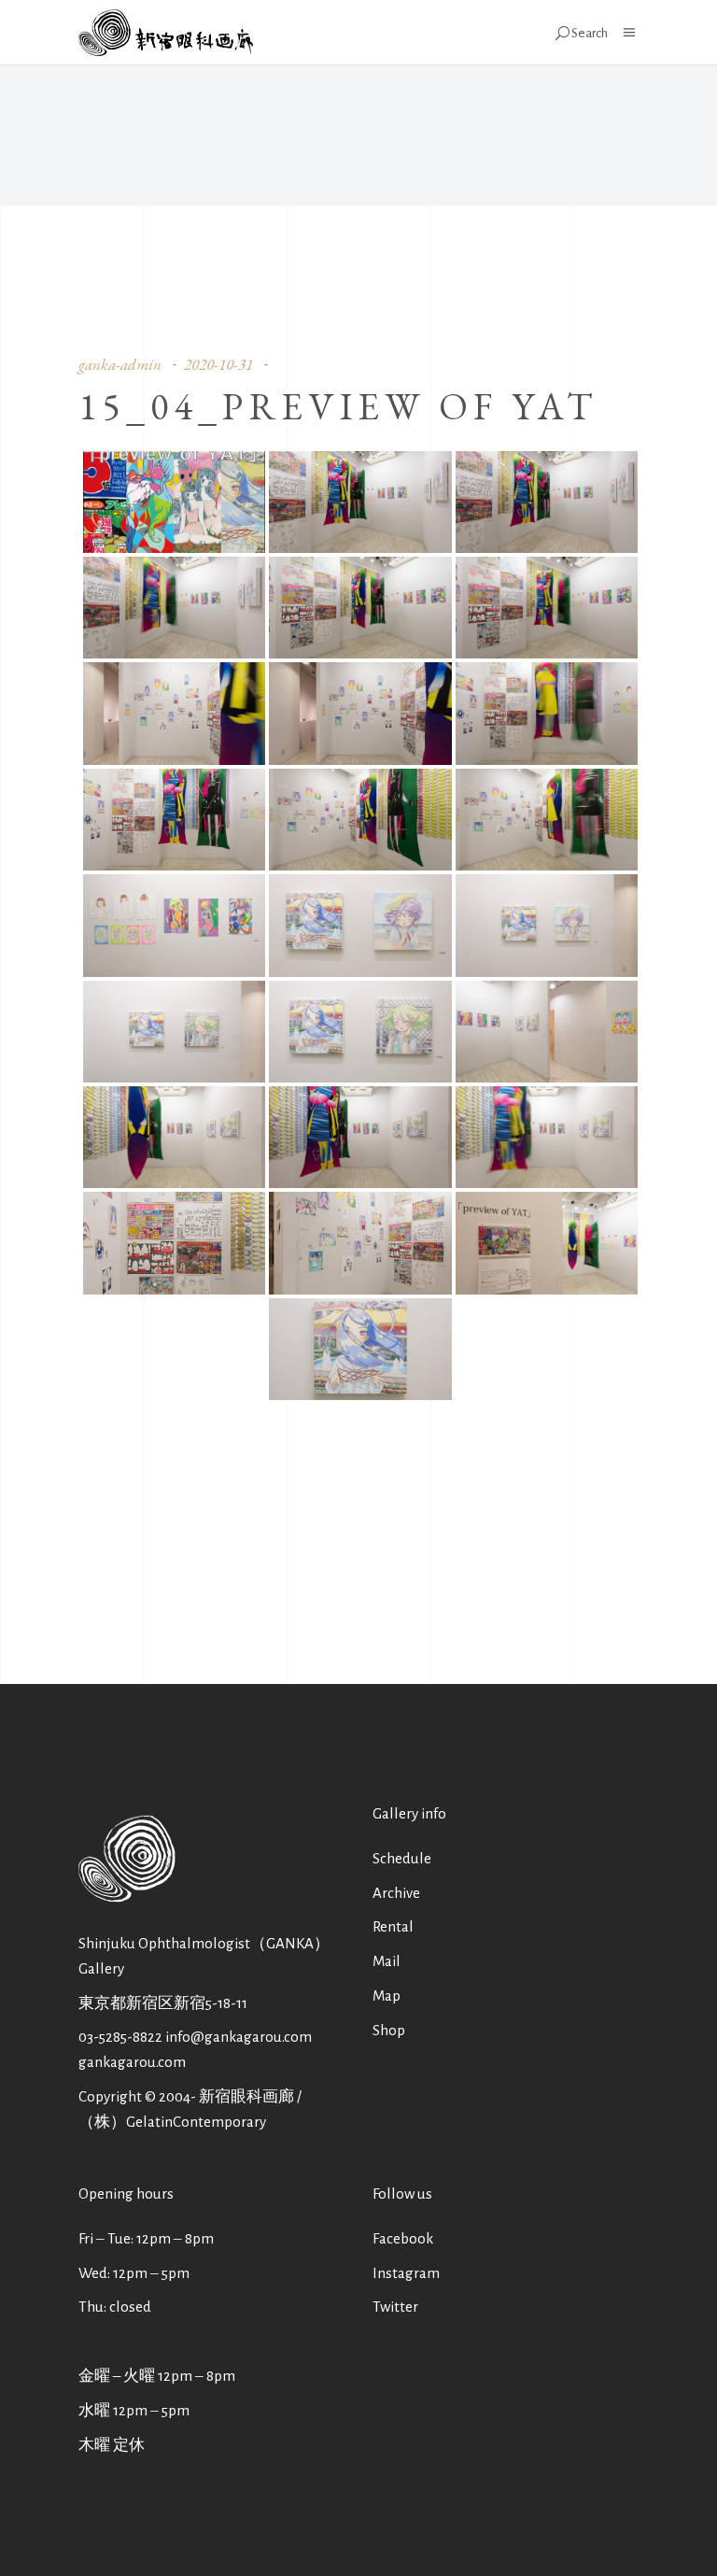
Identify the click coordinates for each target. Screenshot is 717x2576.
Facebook (403, 2238)
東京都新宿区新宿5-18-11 (163, 2003)
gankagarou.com (132, 2062)
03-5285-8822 (120, 2037)
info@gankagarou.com (239, 2037)
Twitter (395, 2307)
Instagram (406, 2273)
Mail (387, 1961)
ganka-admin (120, 364)
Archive (396, 1893)
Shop (389, 2030)
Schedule (402, 1858)
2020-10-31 (218, 364)
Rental (393, 1926)
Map (387, 1996)
